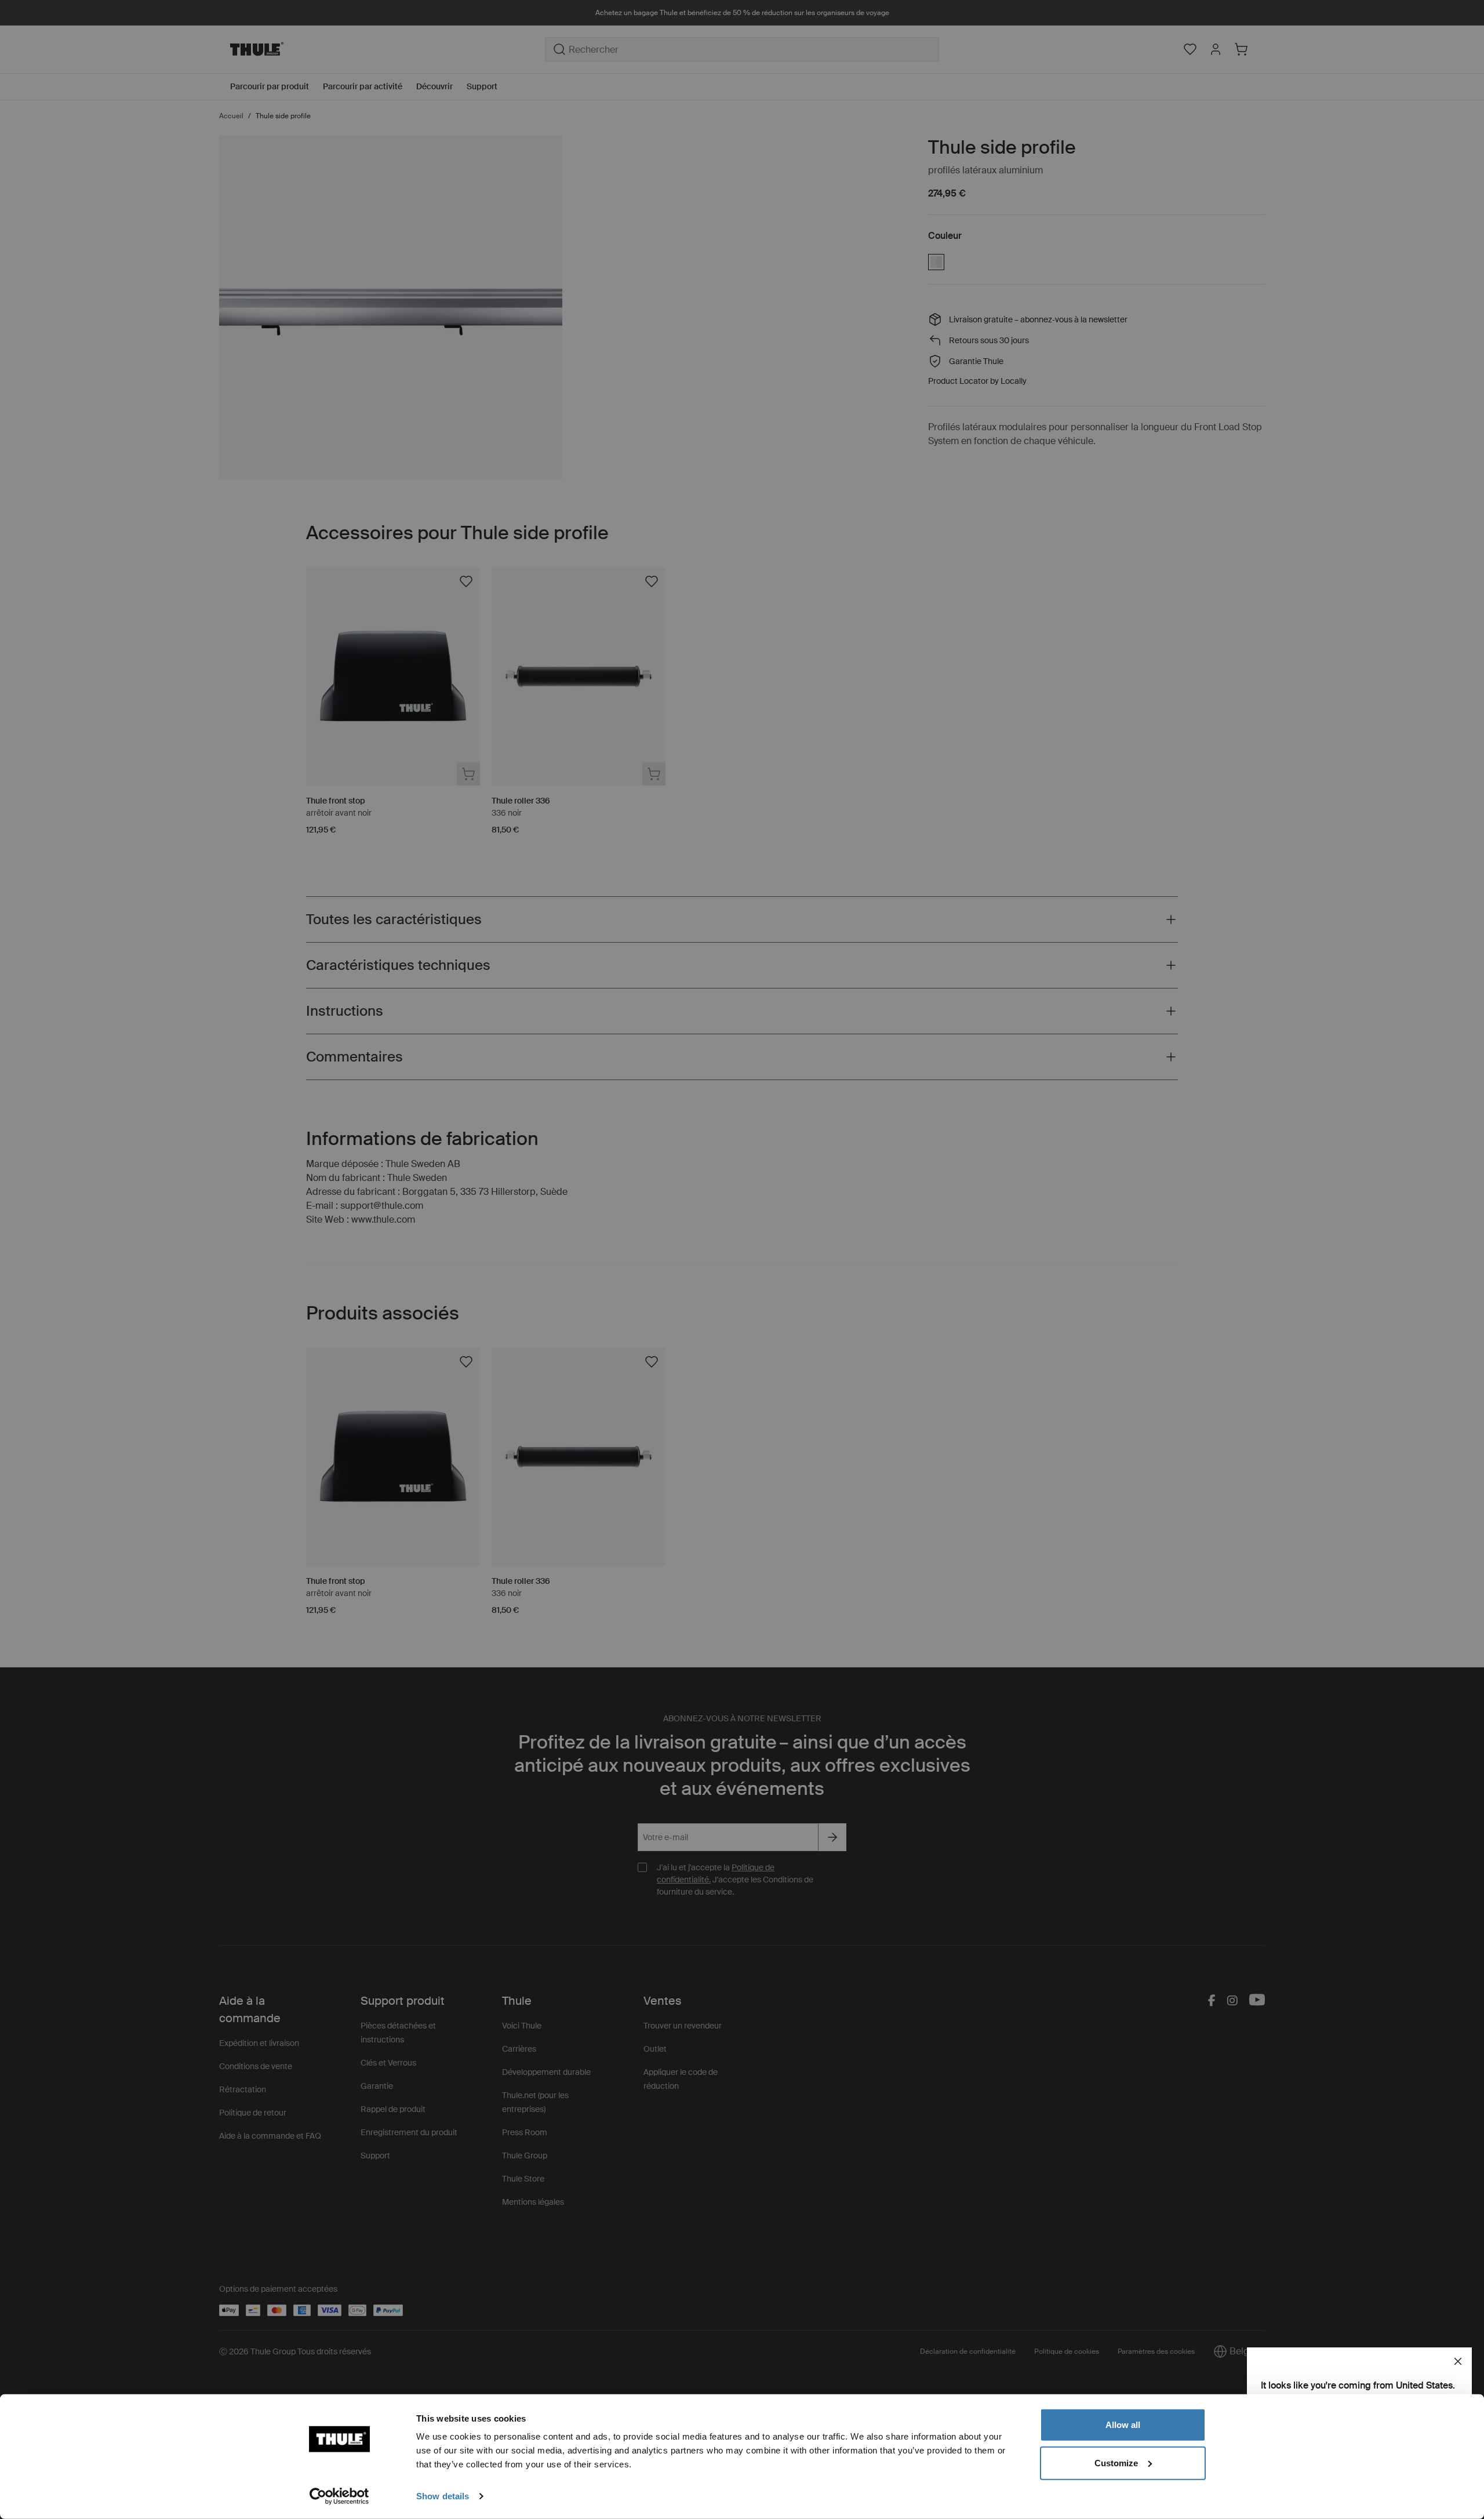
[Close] (1458, 2361)
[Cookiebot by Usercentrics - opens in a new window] (339, 2496)
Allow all (1123, 2425)
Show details (443, 2496)
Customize (1116, 2462)
